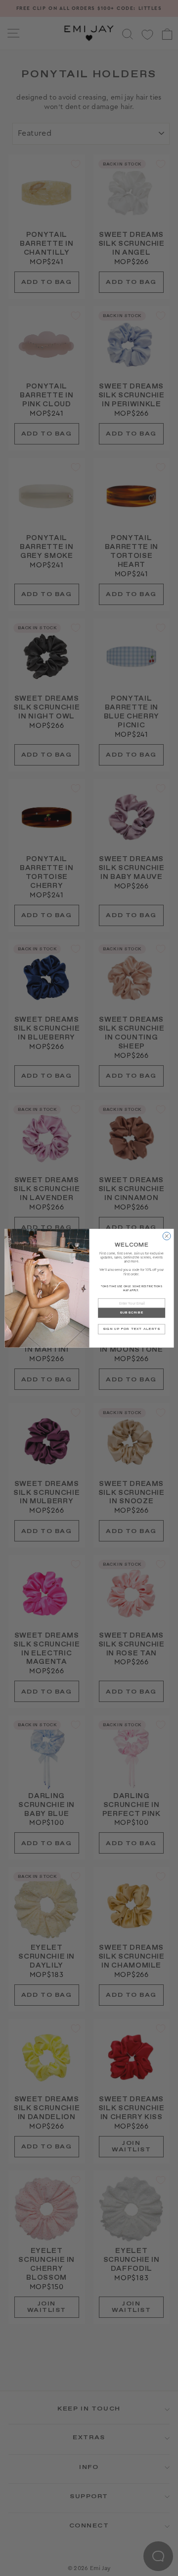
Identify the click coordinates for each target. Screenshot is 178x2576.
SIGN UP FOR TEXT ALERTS (132, 1329)
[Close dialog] (167, 1236)
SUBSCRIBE (131, 1313)
